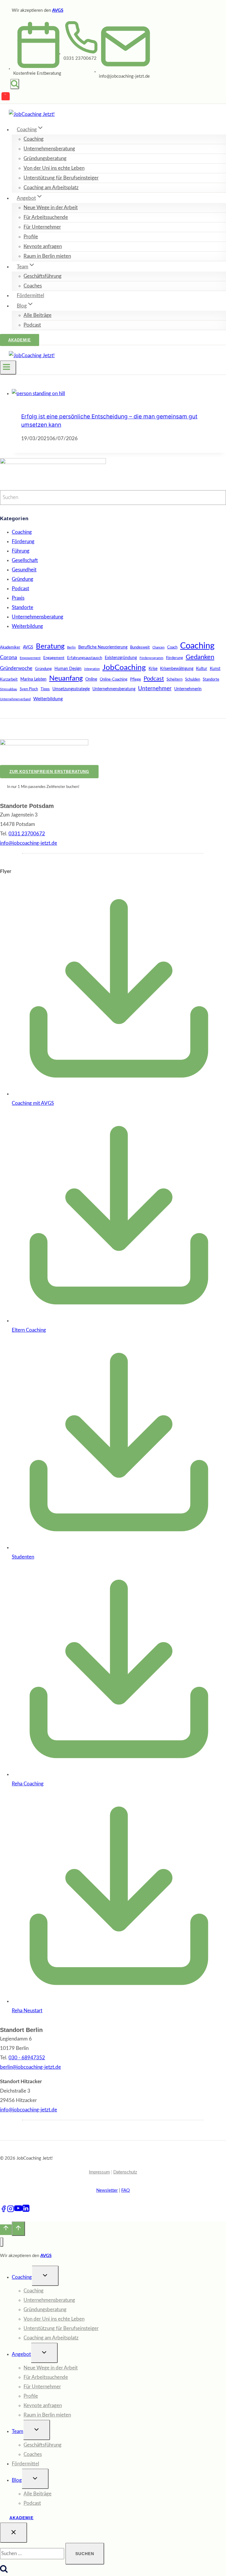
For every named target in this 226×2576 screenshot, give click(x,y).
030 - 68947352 (27, 2058)
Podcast (32, 325)
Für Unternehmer (42, 227)
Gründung (23, 579)
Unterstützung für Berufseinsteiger (61, 178)
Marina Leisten (33, 679)
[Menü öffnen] (8, 367)
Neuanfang (66, 678)
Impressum (99, 2172)
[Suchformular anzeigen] (15, 84)
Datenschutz (125, 2172)
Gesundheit (24, 570)
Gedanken (200, 657)
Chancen (158, 647)
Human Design (68, 669)
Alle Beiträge (38, 315)
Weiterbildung (27, 626)
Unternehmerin (188, 689)
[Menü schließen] (2, 2242)
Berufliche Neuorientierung (103, 647)
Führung (21, 551)
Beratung (50, 646)
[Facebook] (4, 2211)
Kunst (215, 669)
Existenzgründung (121, 658)
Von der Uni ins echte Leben (54, 168)
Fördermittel (30, 296)
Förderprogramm (151, 658)
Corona (9, 657)
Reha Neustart (27, 2011)
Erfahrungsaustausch (85, 658)
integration (92, 669)
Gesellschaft (25, 560)
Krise (153, 669)
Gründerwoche (16, 668)
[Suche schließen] (14, 2533)
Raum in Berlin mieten (47, 256)
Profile (31, 237)
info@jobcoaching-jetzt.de (29, 2110)
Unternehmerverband (15, 699)
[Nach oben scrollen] (6, 2230)
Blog (17, 2480)
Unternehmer (155, 689)
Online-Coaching (114, 679)
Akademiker (10, 647)
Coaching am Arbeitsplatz (51, 188)
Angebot (21, 2354)
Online (91, 679)
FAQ (126, 2190)
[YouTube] (6, 97)
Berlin (71, 647)
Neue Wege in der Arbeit (51, 208)
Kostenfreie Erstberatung (37, 73)
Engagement (54, 658)
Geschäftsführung (43, 276)
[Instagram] (11, 2211)
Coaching (34, 139)
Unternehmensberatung (49, 149)
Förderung (23, 542)
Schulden (193, 679)
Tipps (45, 689)
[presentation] (119, 394)
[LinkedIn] (26, 2211)
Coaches (33, 286)
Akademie (20, 340)
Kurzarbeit (9, 679)
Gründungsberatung (45, 158)
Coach (172, 647)
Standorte (23, 607)
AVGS (58, 10)
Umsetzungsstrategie (71, 689)
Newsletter (107, 2190)
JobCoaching (124, 668)
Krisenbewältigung (177, 669)
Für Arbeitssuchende (46, 217)
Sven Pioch (29, 689)
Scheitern (175, 679)
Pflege (136, 679)
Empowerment (30, 658)
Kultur (202, 669)
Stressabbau (9, 689)
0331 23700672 (80, 58)
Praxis (18, 598)
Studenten (23, 1557)
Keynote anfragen (43, 246)
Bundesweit (140, 647)
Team (18, 2431)
